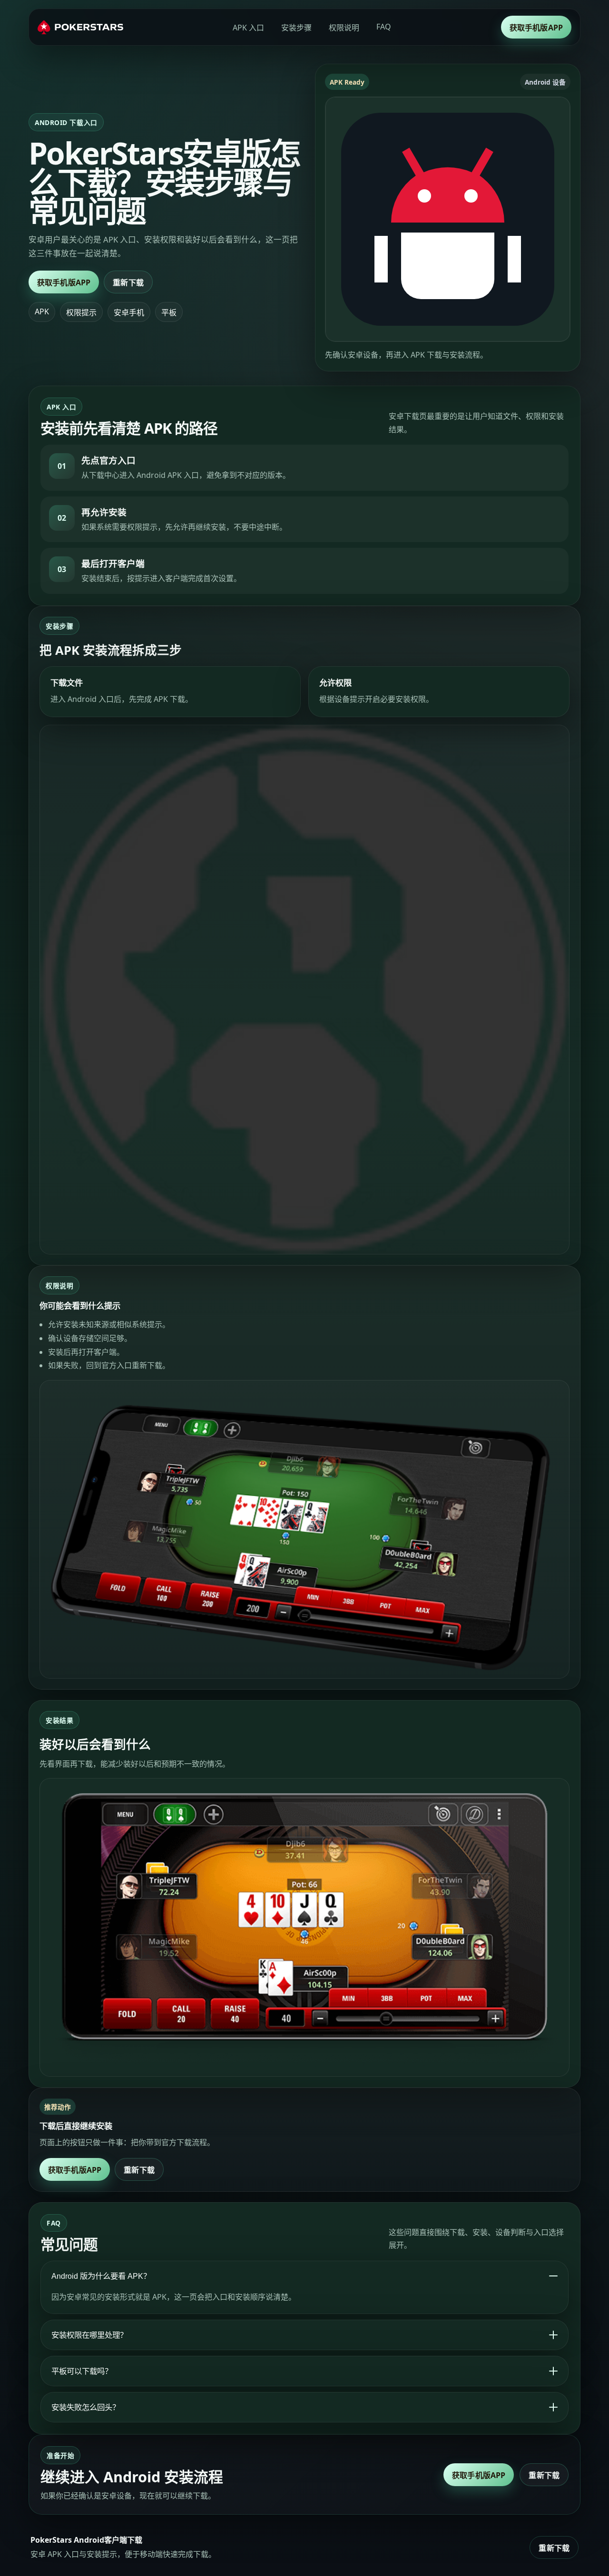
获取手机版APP (536, 28)
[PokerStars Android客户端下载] (80, 27)
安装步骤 (296, 28)
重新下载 (128, 282)
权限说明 (344, 28)
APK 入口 (248, 28)
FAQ (384, 27)
